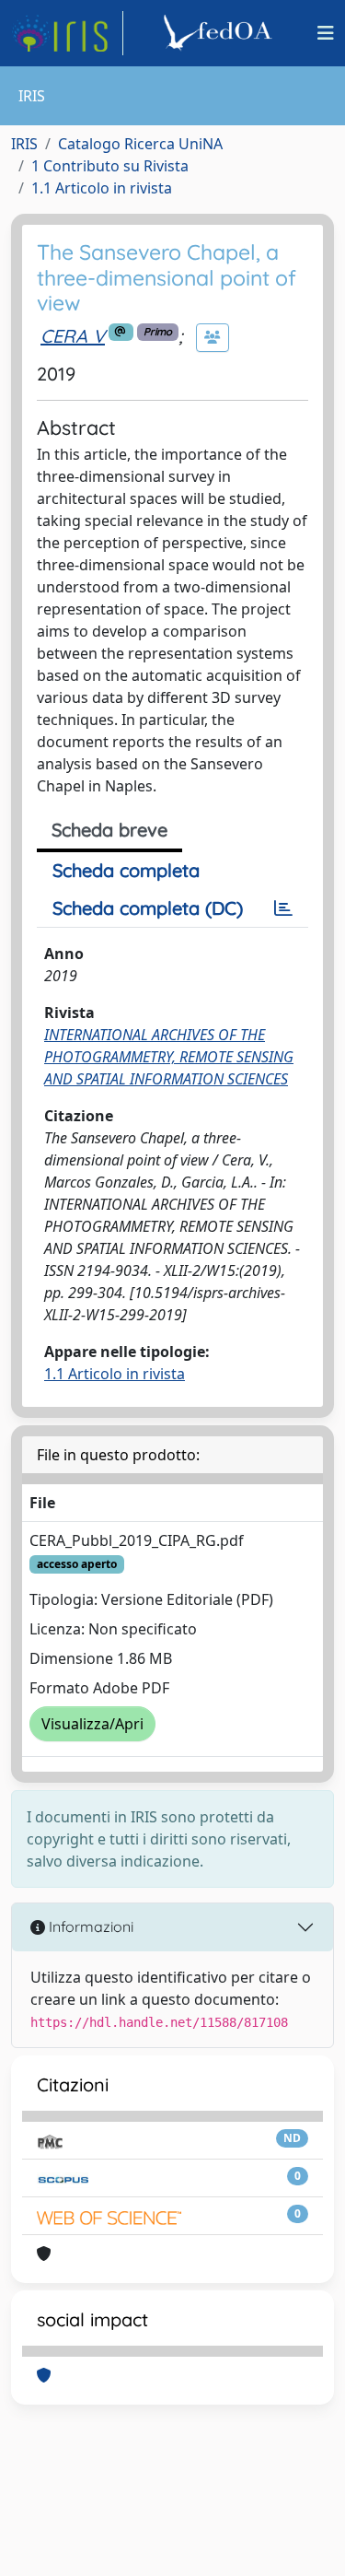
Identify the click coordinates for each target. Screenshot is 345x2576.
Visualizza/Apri (92, 1724)
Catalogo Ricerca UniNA (140, 144)
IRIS (24, 144)
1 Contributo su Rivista (110, 166)
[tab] (283, 908)
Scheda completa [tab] (126, 870)
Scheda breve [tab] (109, 830)
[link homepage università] (221, 33)
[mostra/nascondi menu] (326, 33)
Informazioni (89, 1926)
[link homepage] (67, 33)
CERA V (73, 336)
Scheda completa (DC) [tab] (148, 908)
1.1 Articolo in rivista (102, 188)
